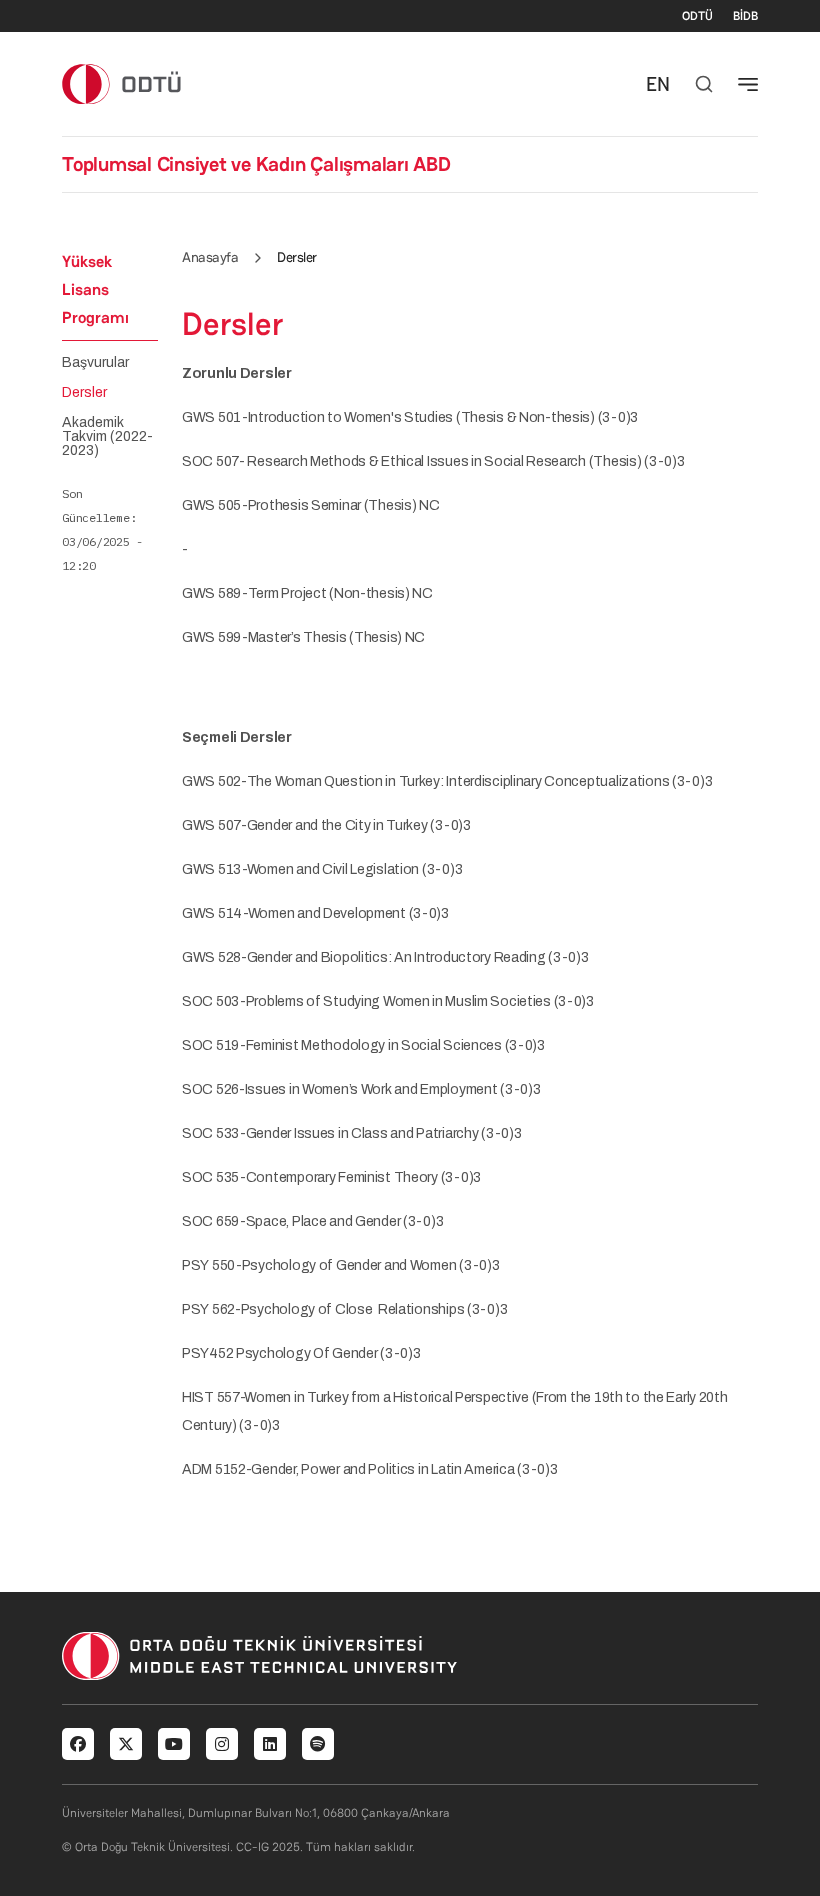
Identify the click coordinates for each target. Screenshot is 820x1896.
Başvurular (95, 363)
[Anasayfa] (122, 83)
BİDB (745, 16)
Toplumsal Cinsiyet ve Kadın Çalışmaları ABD (256, 164)
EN (658, 84)
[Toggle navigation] (748, 84)
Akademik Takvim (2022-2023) (107, 437)
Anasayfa (210, 257)
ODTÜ (697, 16)
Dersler (84, 393)
